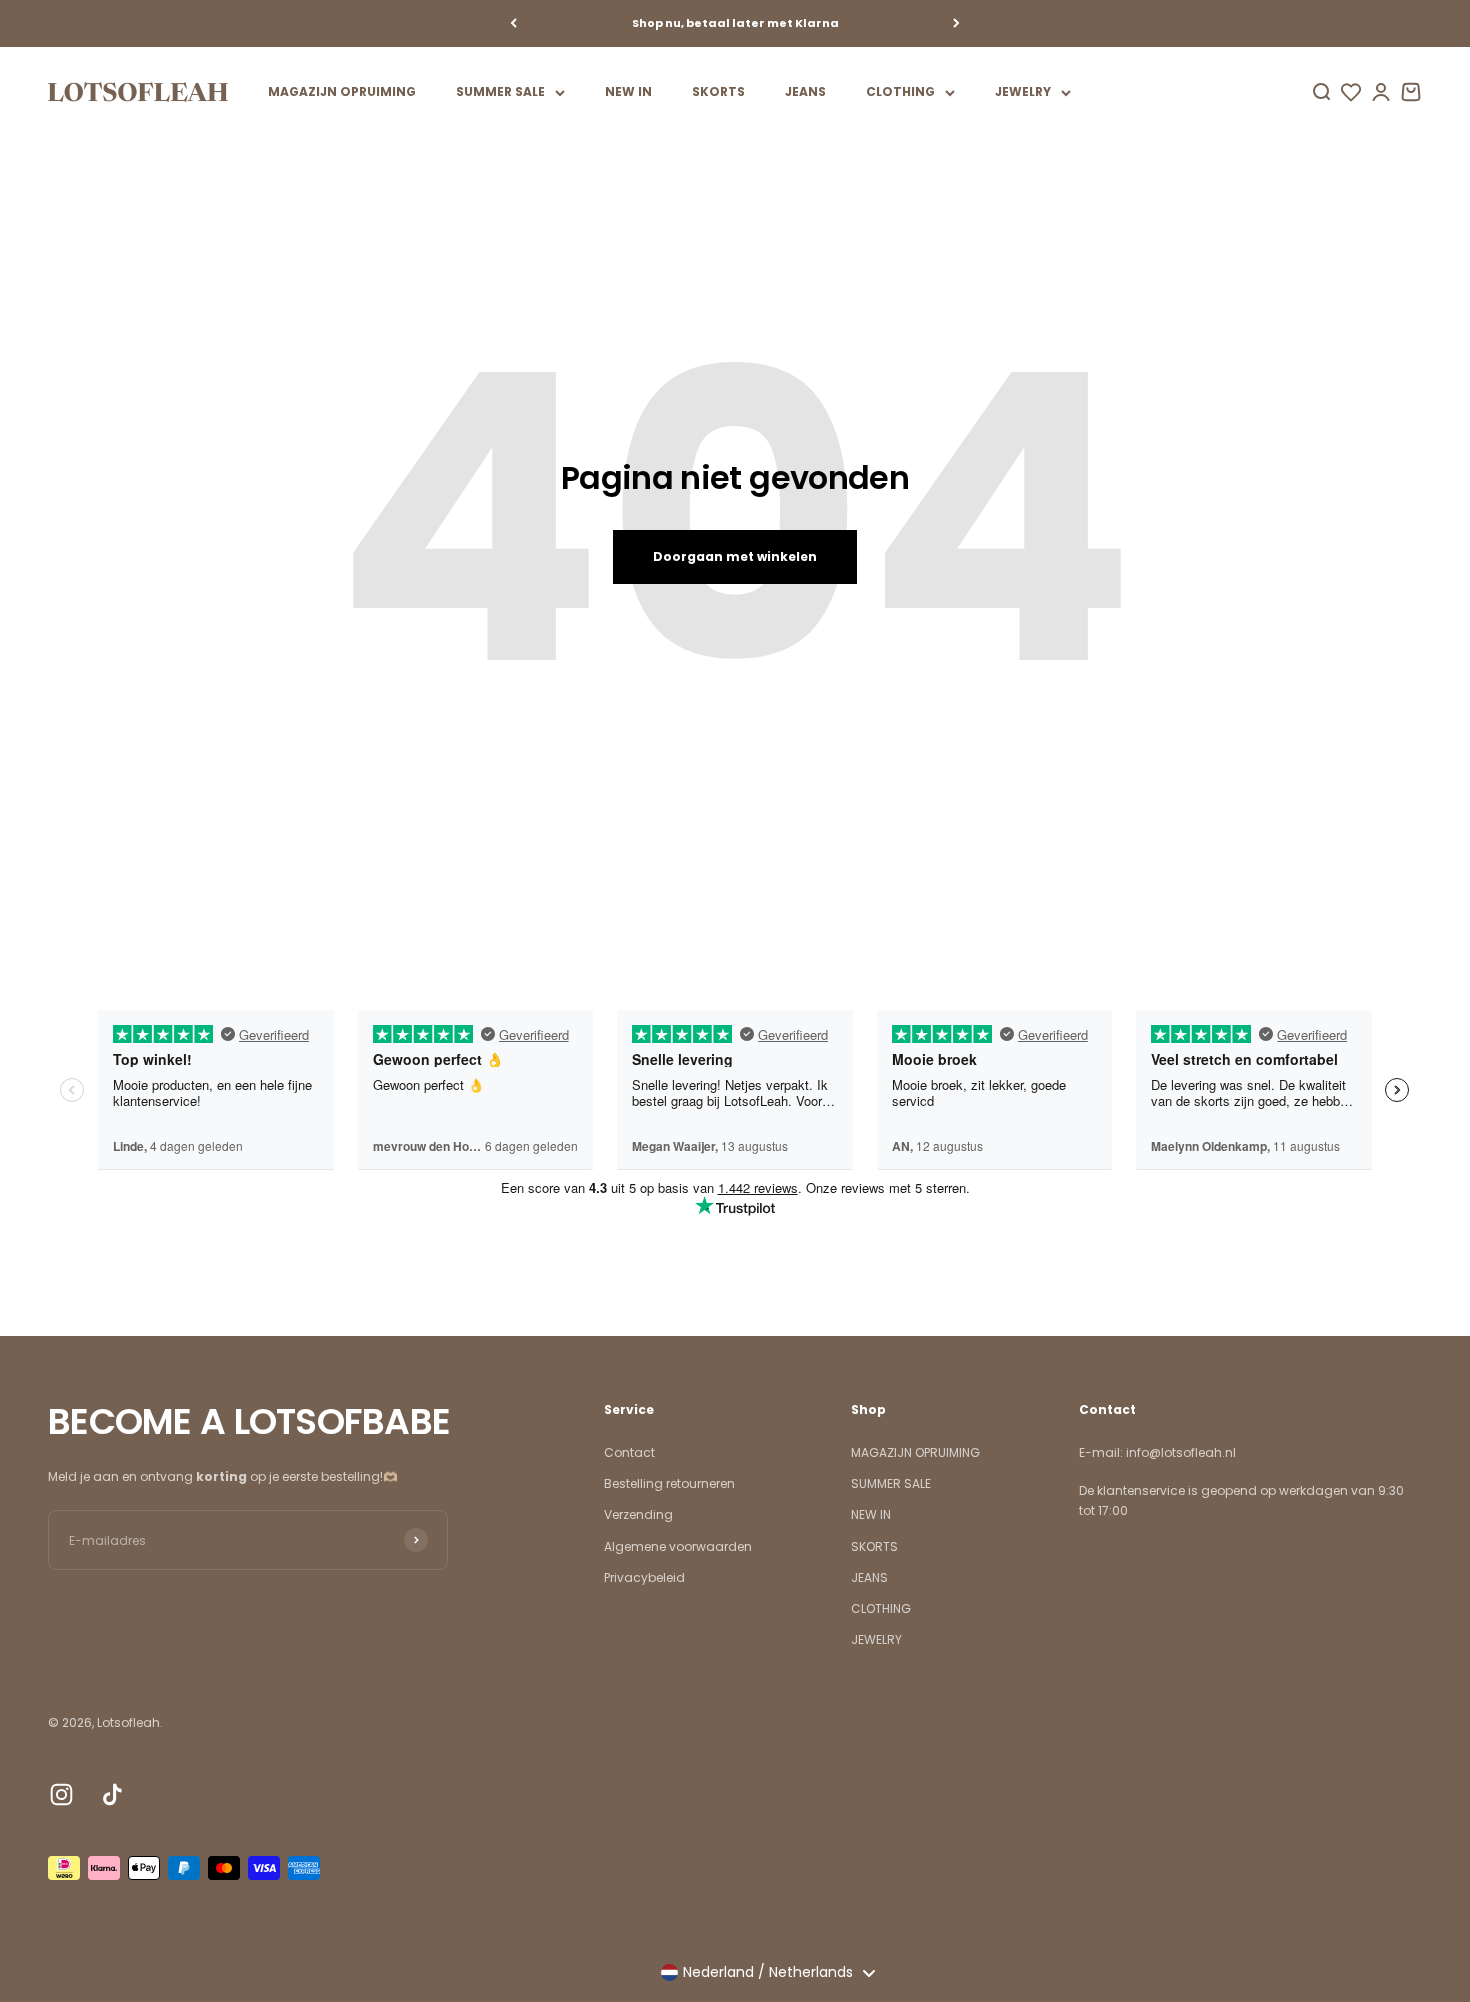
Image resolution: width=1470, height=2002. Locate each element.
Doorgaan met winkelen (735, 556)
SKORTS (718, 91)
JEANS (805, 91)
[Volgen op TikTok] (112, 1794)
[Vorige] (513, 23)
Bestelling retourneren (669, 1483)
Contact (629, 1452)
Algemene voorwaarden (678, 1546)
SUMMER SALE (500, 91)
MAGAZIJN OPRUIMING (342, 91)
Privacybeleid (644, 1577)
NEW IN (628, 91)
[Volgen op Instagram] (61, 1794)
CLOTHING (900, 91)
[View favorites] (1351, 92)
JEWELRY (1023, 91)
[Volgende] (956, 23)
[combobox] (767, 1973)
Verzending (638, 1514)
